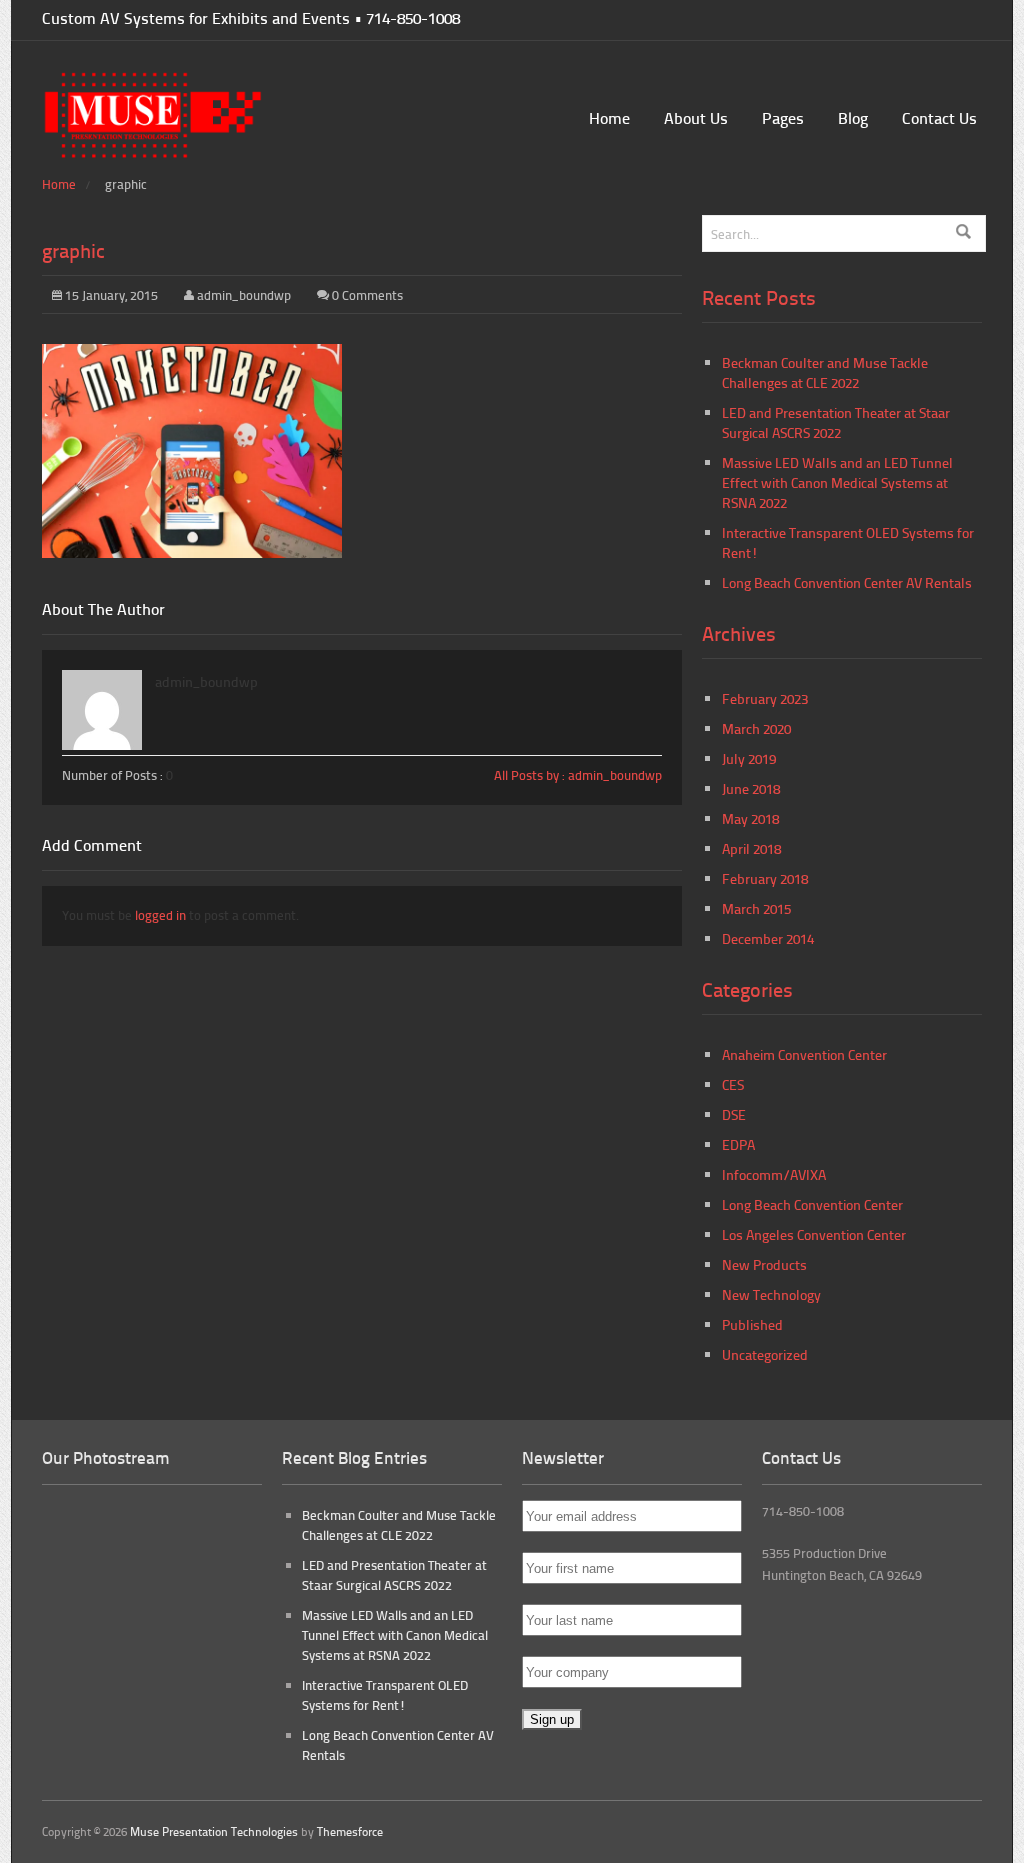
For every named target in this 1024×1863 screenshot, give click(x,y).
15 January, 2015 (110, 295)
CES (733, 1084)
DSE (734, 1114)
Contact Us (939, 117)
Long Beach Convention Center (812, 1204)
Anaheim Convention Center (804, 1054)
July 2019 (749, 758)
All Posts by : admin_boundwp (578, 775)
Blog (853, 117)
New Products (764, 1264)
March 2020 (756, 728)
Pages (783, 117)
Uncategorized (765, 1354)
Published (752, 1324)
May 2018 (750, 818)
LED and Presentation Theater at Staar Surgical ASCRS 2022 (836, 422)
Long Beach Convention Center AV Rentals (847, 582)
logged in (160, 915)
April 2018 (751, 848)
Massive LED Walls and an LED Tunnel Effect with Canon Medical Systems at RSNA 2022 (837, 482)
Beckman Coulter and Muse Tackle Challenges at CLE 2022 (825, 372)
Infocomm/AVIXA (774, 1174)
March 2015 (756, 908)
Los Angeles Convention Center (814, 1234)
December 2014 (768, 938)
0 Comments (367, 295)
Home (609, 117)
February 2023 (765, 698)
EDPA (738, 1144)
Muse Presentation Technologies (214, 1831)
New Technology (771, 1294)
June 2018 (751, 788)
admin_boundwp (244, 295)
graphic (73, 250)
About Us (696, 117)
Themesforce (350, 1831)
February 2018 (765, 878)
